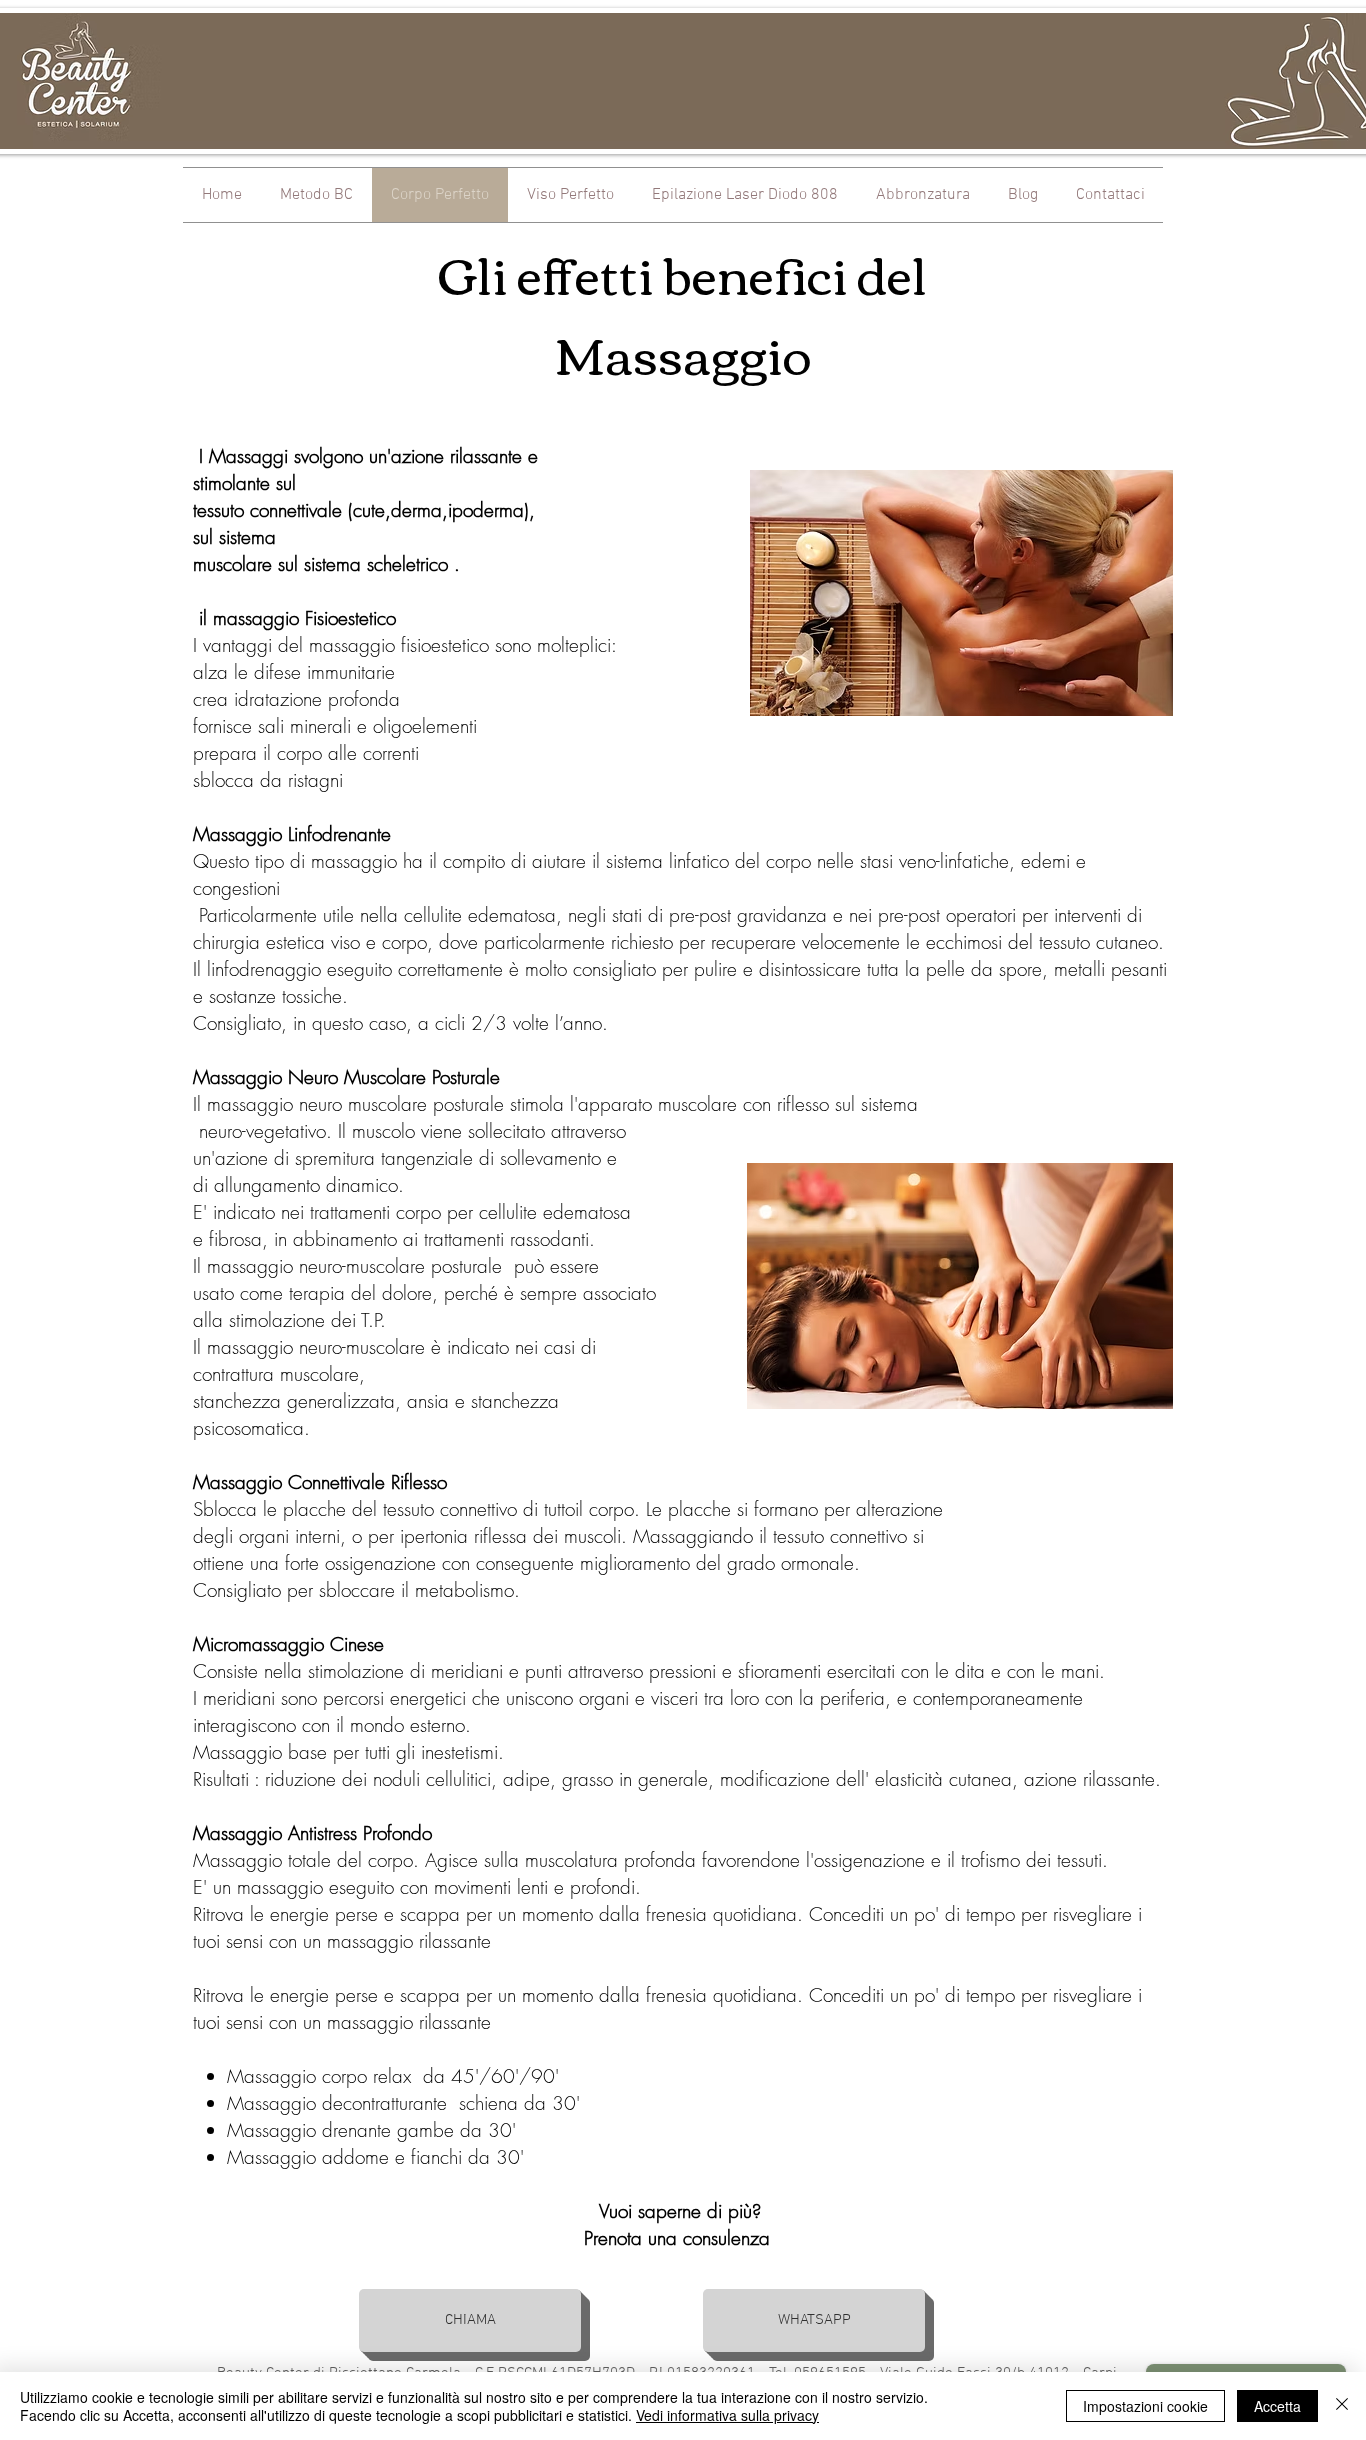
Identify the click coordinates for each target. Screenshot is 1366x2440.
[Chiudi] (1342, 2406)
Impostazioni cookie (1145, 2406)
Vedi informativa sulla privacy (727, 2415)
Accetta (1277, 2406)
